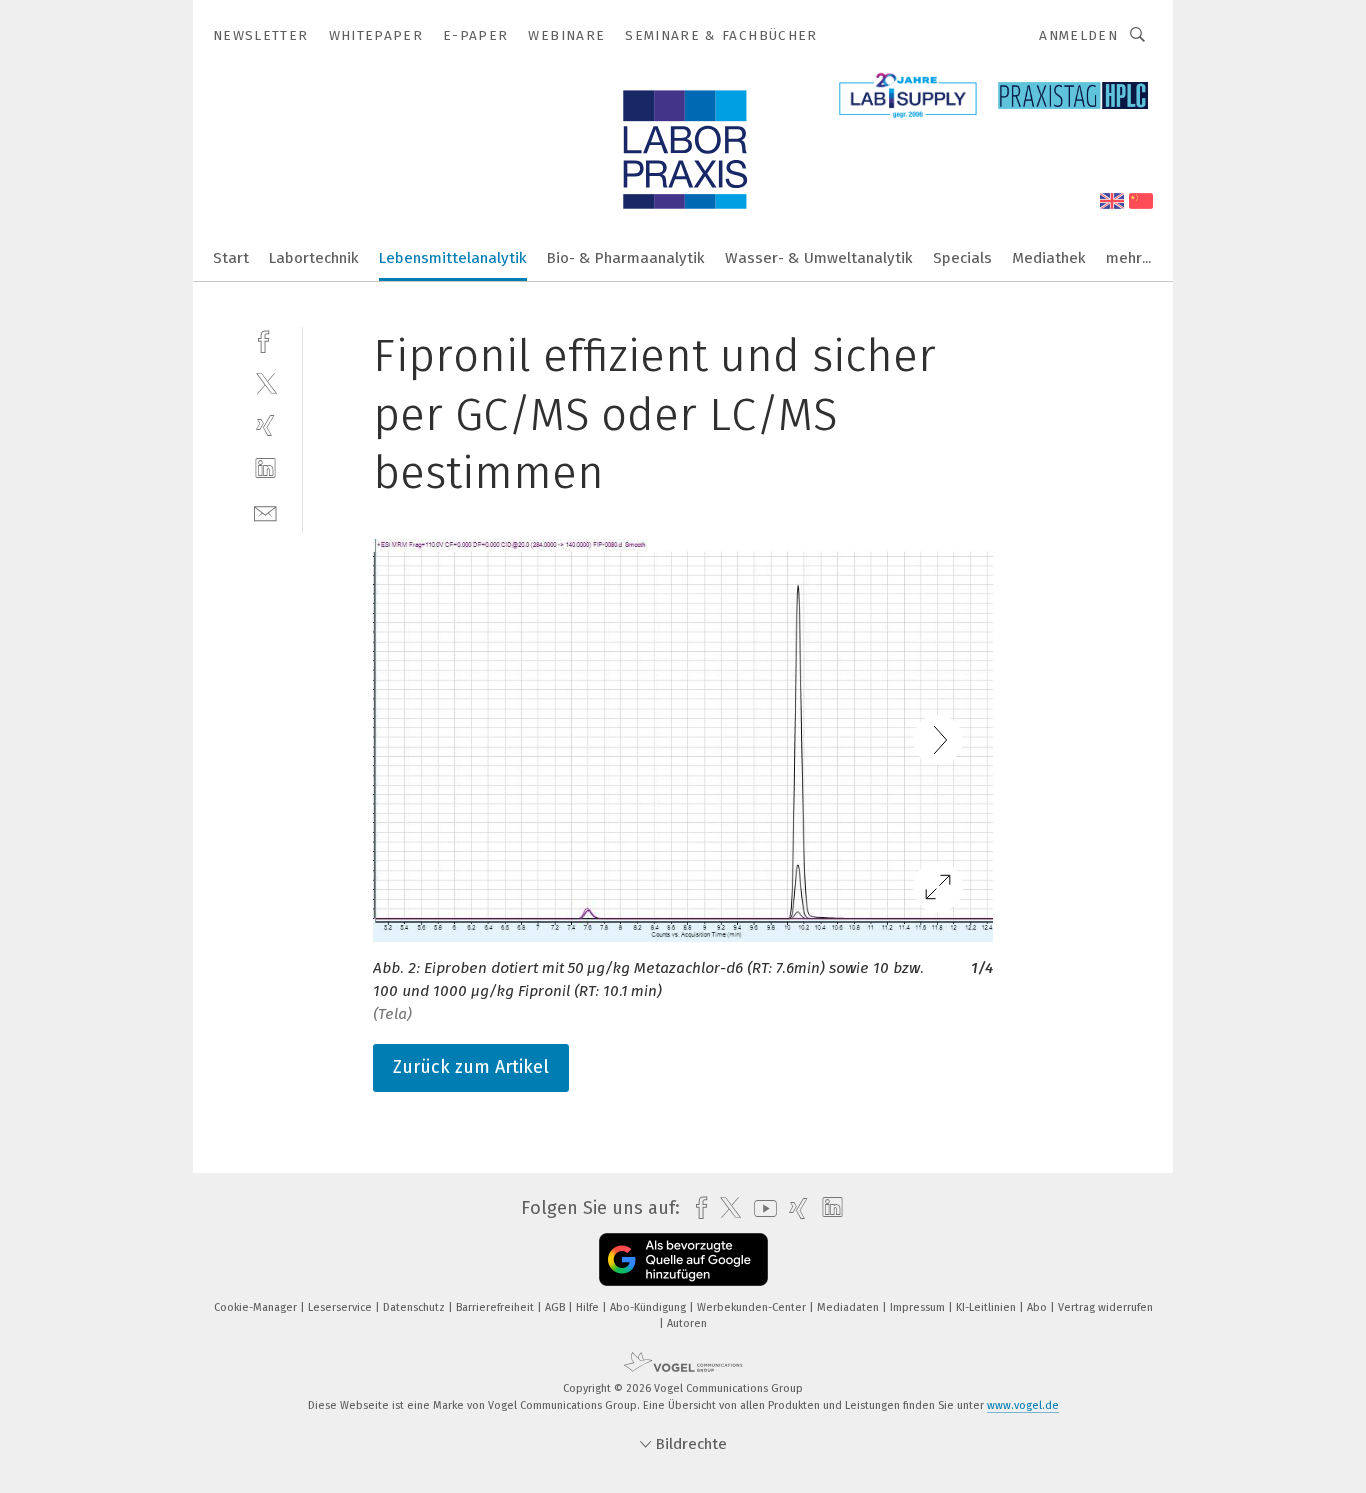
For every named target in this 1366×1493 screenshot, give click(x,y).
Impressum (919, 1307)
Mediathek (1049, 258)
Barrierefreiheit (496, 1307)
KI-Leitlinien (987, 1307)
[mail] (265, 511)
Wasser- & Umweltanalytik (819, 258)
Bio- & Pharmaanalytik (626, 258)
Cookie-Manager (257, 1307)
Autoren (687, 1323)
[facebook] (265, 339)
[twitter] (265, 382)
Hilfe (589, 1307)
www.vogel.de (1023, 1405)
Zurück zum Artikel (471, 1067)
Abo (1038, 1307)
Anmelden (1078, 35)
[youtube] (760, 1208)
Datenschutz (415, 1307)
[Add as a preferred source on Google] (683, 1259)
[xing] (265, 425)
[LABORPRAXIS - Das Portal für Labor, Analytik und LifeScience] (231, 256)
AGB (556, 1307)
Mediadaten (849, 1307)
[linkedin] (265, 468)
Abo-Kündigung (649, 1307)
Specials (962, 258)
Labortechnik (314, 258)
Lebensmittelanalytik (453, 258)
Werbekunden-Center (753, 1307)
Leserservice (341, 1307)
